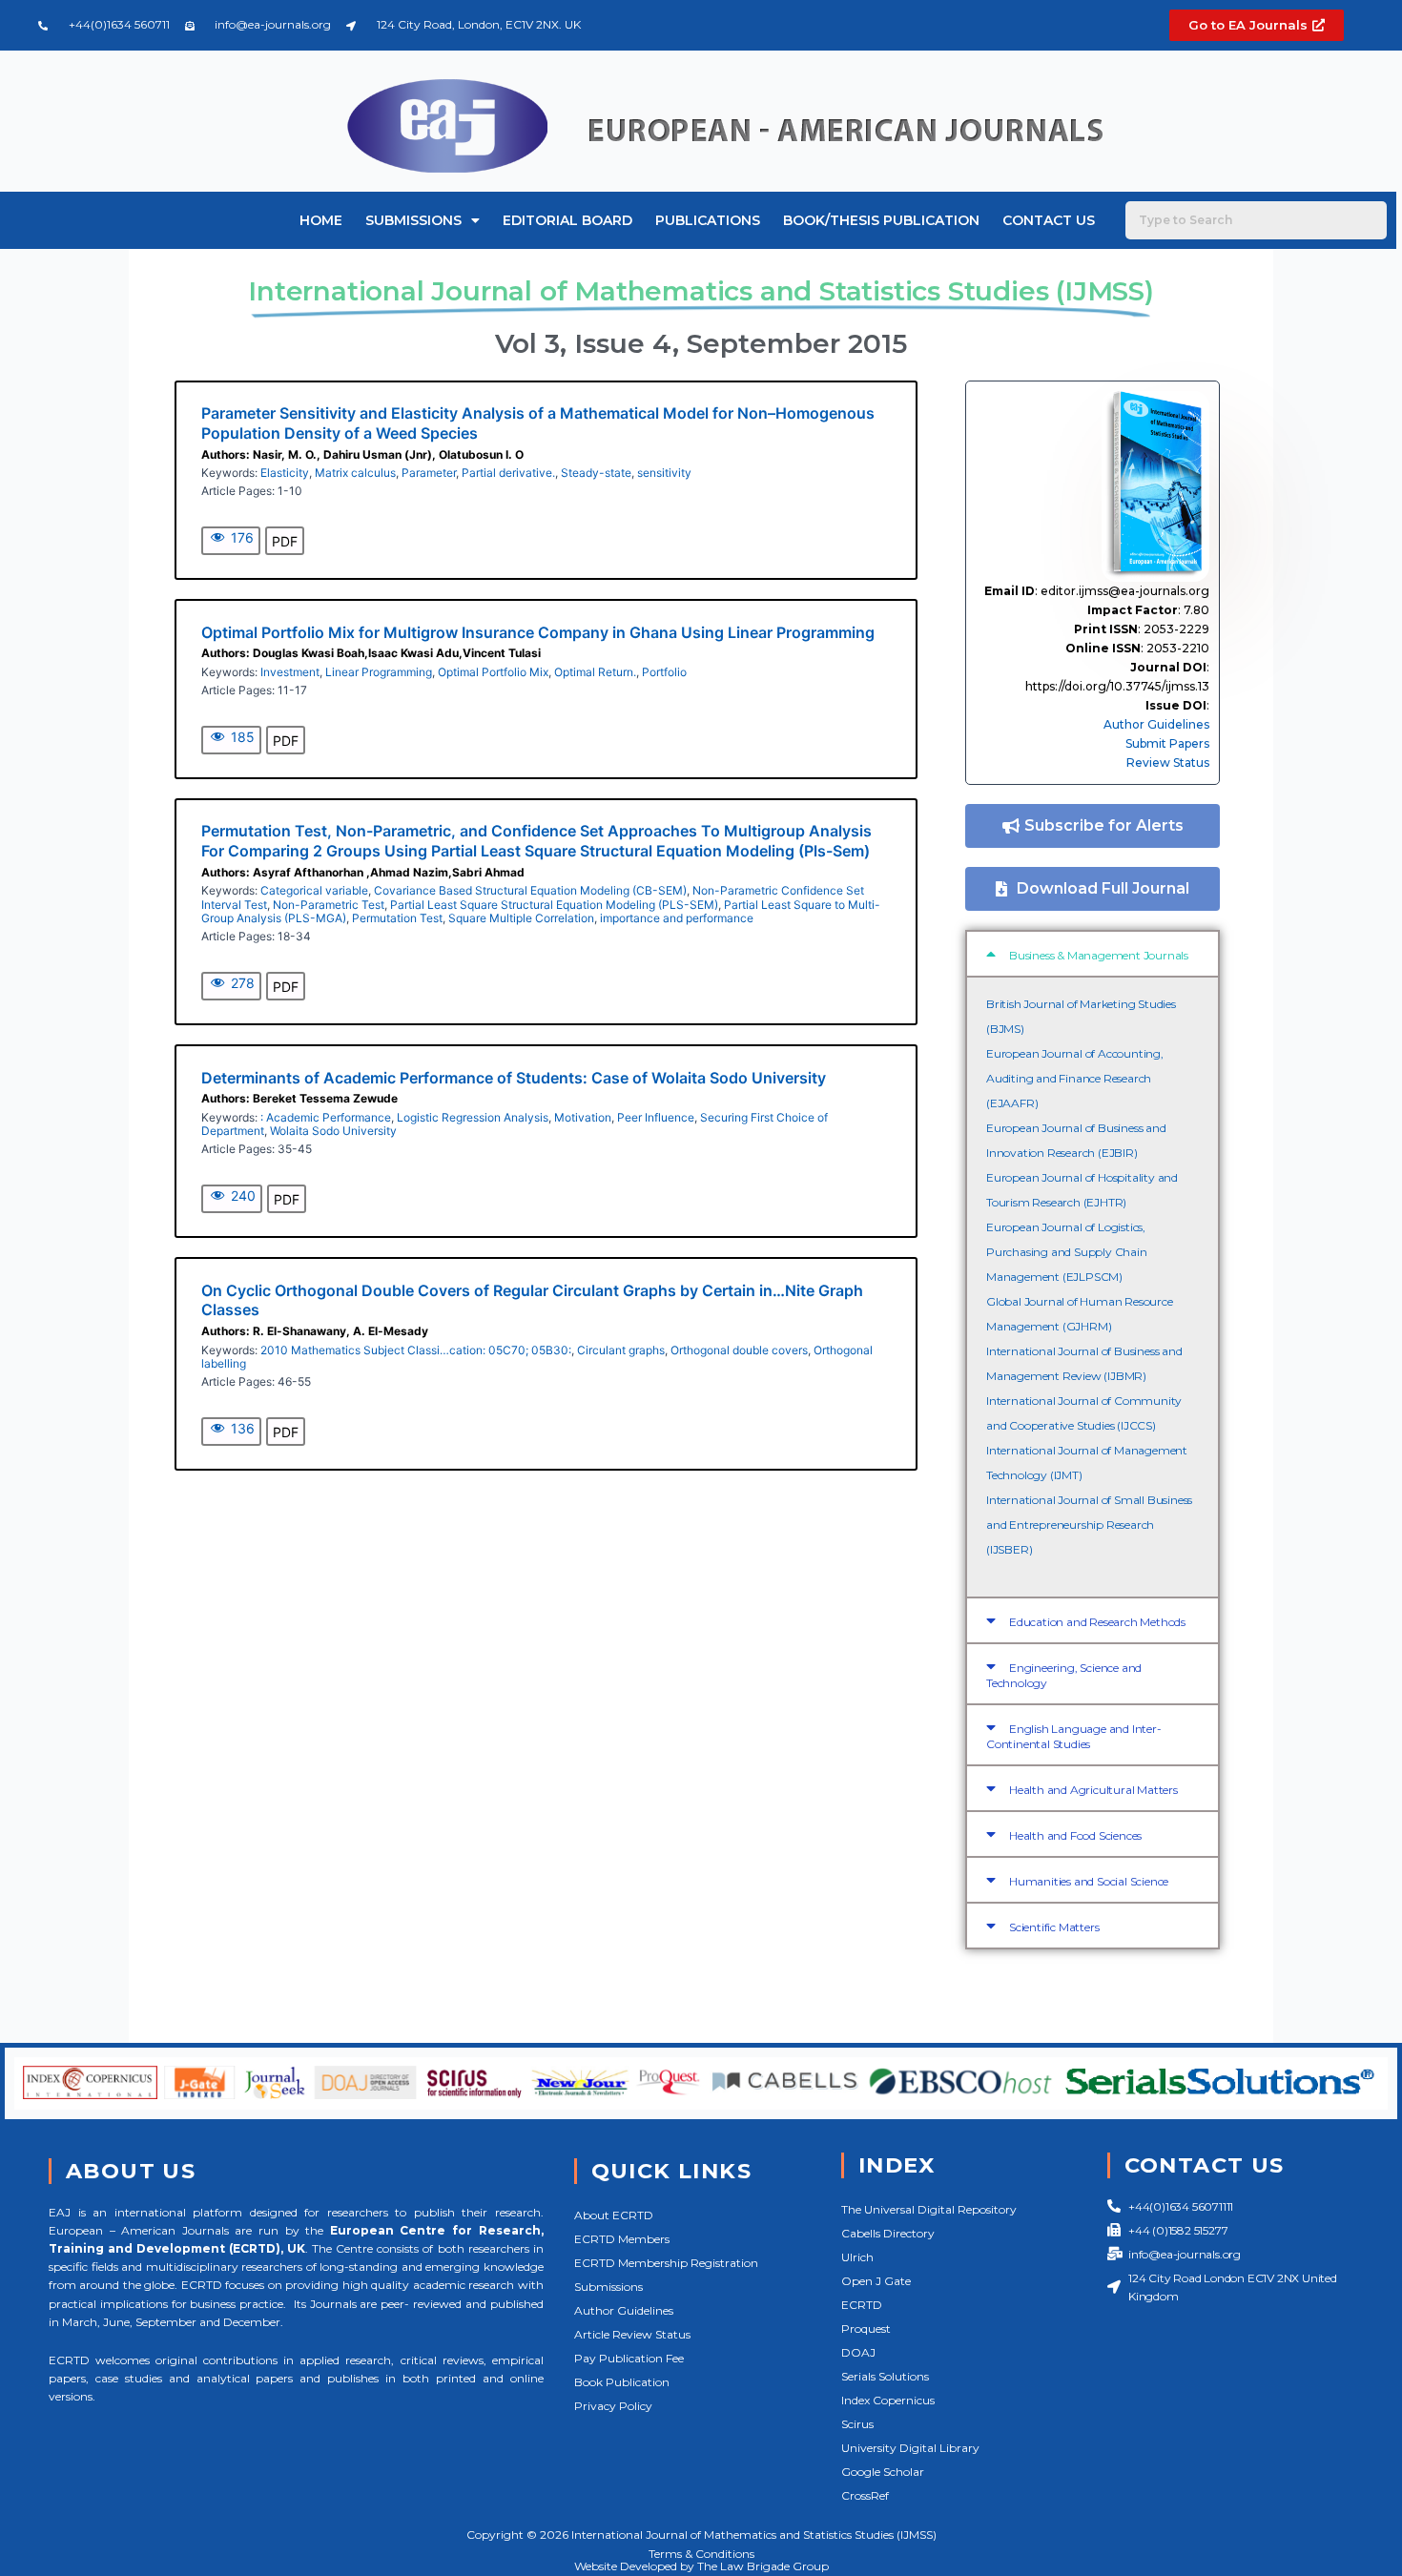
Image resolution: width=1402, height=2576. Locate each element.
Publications (708, 220)
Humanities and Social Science (1089, 1881)
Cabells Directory (888, 2233)
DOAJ (858, 2352)
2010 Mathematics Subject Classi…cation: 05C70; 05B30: (416, 1350)
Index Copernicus (888, 2400)
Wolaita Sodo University (333, 1131)
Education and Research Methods (1097, 1622)
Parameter (429, 473)
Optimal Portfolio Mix (493, 672)
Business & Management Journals (1099, 955)
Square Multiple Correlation (521, 918)
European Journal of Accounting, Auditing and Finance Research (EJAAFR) (1075, 1078)
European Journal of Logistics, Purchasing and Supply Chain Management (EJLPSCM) (1067, 1252)
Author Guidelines (1156, 724)
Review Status (1168, 762)
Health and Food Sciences (1075, 1835)
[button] (1093, 954)
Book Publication (622, 2382)
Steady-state (596, 473)
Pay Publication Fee (629, 2358)
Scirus (857, 2424)
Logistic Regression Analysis (473, 1117)
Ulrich (857, 2257)
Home (321, 220)
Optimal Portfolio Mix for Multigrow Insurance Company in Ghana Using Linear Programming (538, 632)
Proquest (866, 2329)
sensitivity (664, 473)
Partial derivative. (508, 473)
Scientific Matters (1054, 1927)
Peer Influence (656, 1117)
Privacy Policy (613, 2406)
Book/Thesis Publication (881, 220)
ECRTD (862, 2305)
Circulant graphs (621, 1350)
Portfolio (664, 672)
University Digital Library (910, 2448)
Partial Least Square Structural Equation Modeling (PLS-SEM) (554, 905)
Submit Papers (1167, 743)
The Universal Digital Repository (929, 2209)
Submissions (413, 220)
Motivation (583, 1117)
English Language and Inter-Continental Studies (1074, 1736)
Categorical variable (314, 890)
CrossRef (865, 2495)
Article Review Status (632, 2334)
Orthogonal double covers (739, 1350)
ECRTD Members (622, 2239)
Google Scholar (883, 2472)
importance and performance (677, 918)
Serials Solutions (885, 2376)
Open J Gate (876, 2281)
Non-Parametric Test (329, 905)
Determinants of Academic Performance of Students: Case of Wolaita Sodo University (514, 1078)
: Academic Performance (326, 1117)
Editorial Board (567, 220)
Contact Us (1049, 220)
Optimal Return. (595, 672)
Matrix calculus (355, 473)
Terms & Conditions (701, 2554)
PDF (285, 541)
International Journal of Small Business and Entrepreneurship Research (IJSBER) (1089, 1525)
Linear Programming (379, 672)
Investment (290, 672)
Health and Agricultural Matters (1093, 1790)
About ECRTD (614, 2215)
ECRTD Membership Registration (666, 2263)
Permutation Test (397, 918)
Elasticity (285, 473)
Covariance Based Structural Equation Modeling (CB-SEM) (530, 890)
